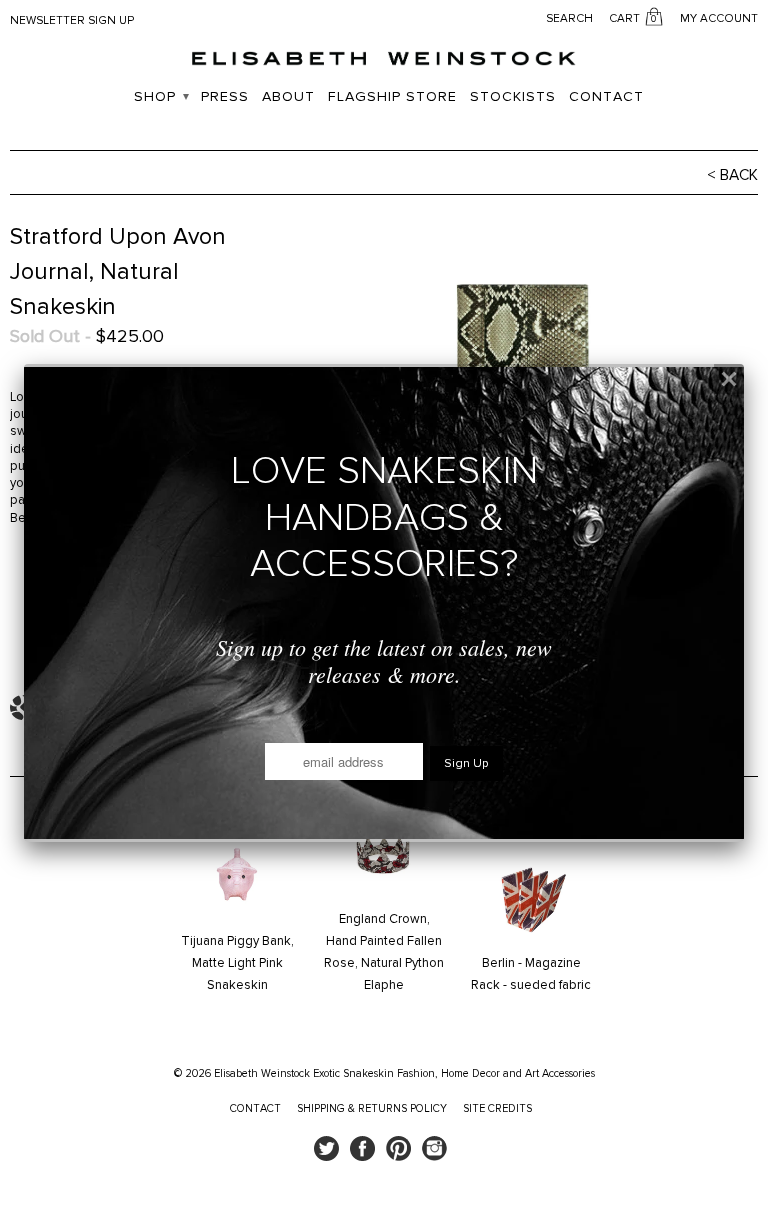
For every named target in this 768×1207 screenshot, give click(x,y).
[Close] (729, 379)
